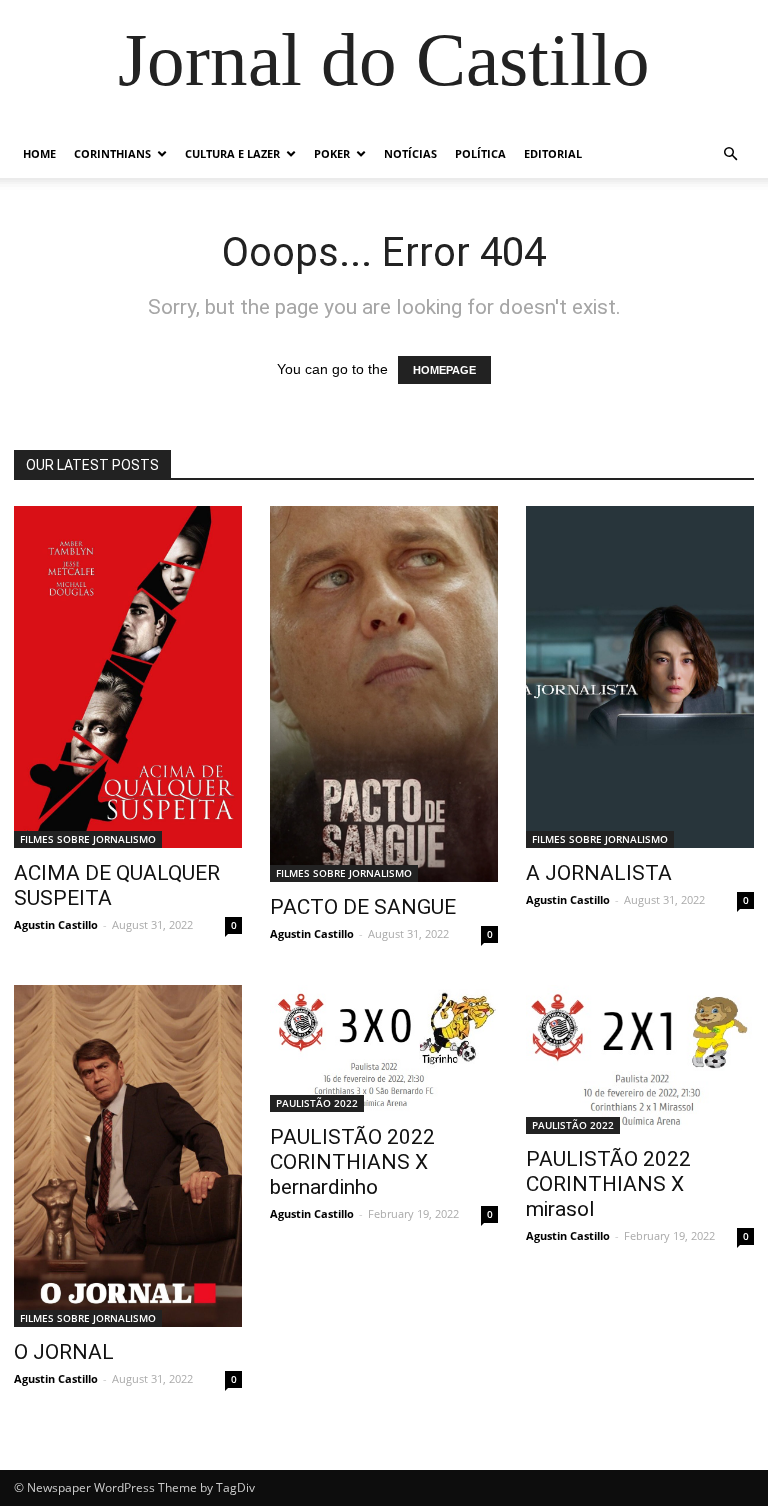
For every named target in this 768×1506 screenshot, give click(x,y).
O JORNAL (64, 1352)
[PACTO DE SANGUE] (384, 694)
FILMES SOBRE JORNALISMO (88, 839)
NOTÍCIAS (410, 153)
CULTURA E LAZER (232, 153)
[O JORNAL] (128, 1156)
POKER (332, 153)
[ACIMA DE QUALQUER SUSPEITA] (128, 677)
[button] (730, 154)
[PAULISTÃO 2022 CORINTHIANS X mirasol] (640, 1059)
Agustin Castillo (56, 924)
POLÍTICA (480, 153)
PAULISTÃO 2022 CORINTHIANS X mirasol (608, 1184)
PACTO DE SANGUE (363, 907)
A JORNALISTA (599, 873)
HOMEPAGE (444, 370)
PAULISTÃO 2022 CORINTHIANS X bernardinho (352, 1162)
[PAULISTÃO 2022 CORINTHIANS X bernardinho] (384, 1048)
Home (39, 153)
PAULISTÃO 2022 (317, 1103)
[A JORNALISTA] (640, 677)
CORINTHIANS (112, 153)
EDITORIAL (553, 153)
